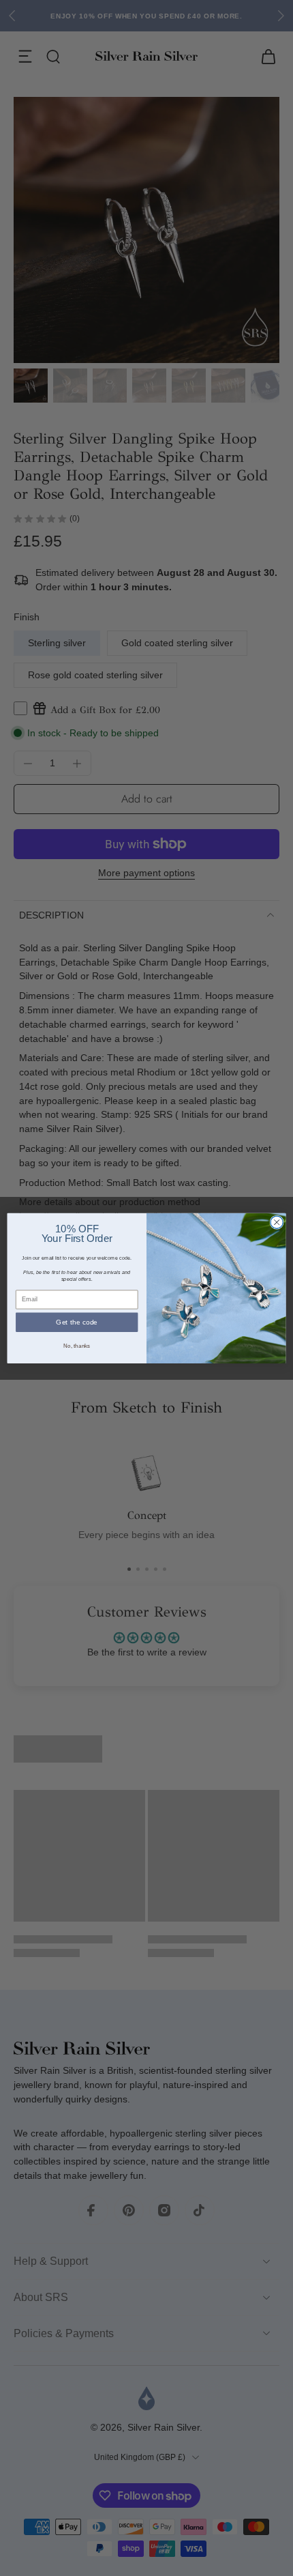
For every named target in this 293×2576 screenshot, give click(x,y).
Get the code (77, 1322)
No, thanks (77, 1345)
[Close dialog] (277, 1222)
